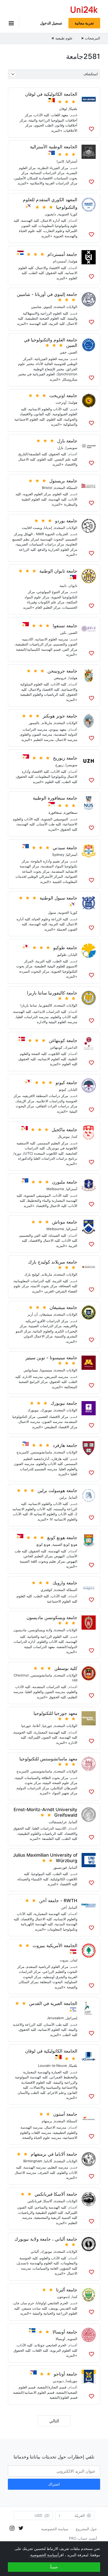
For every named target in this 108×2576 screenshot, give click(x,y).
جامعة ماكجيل (64, 1130)
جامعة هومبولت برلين (57, 1491)
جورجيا (47, 1726)
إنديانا (48, 528)
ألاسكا (48, 2201)
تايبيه (63, 585)
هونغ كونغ (43, 1544)
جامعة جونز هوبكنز (60, 716)
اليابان (73, 954)
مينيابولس (31, 1370)
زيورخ (59, 765)
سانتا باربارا (29, 1005)
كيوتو (63, 1089)
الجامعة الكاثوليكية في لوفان (51, 94)
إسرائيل (72, 2018)
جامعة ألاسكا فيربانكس (56, 2194)
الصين (73, 352)
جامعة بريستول (63, 481)
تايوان (73, 585)
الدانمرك (71, 1047)
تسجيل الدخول (51, 23)
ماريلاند (47, 723)
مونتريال (64, 1137)
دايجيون (50, 214)
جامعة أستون (65, 2114)
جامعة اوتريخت (63, 396)
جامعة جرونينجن (62, 671)
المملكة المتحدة (66, 488)
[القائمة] (13, 23)
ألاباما (48, 2161)
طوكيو (62, 954)
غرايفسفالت (58, 1822)
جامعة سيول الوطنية (58, 898)
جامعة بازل (67, 441)
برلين (63, 1497)
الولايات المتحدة (66, 307)
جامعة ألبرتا (67, 2290)
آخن (64, 1907)
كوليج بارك (32, 1274)
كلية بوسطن (66, 1668)
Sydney (58, 855)
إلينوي (48, 307)
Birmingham (33, 2161)
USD (38, 2515)
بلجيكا (73, 109)
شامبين (36, 307)
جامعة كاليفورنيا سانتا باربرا (52, 993)
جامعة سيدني (65, 848)
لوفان (63, 109)
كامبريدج (23, 1452)
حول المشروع (86, 2529)
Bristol (47, 488)
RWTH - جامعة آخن (58, 1901)
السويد (72, 2339)
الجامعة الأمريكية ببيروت (55, 1946)
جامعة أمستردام (62, 254)
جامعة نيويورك (64, 1403)
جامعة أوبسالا (65, 2332)
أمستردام (60, 261)
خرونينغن (60, 678)
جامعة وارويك (65, 1583)
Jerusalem (55, 2018)
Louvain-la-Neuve (53, 2065)
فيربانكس (34, 2201)
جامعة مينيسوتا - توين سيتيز (51, 1358)
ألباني (35, 2251)
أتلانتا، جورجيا (31, 1726)
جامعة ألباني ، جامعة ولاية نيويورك (46, 2239)
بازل (60, 448)
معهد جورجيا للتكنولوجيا (55, 1713)
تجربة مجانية (84, 23)
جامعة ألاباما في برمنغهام (54, 2154)
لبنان (74, 1960)
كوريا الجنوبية (68, 214)
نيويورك (47, 1410)
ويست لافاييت (32, 528)
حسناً (54, 2567)
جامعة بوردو (66, 521)
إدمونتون (63, 2297)
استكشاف (91, 74)
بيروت (64, 1960)
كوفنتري (46, 1590)
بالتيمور (34, 723)
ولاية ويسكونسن (40, 1630)
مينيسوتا (46, 1370)
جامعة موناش (65, 1222)
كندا (75, 1137)
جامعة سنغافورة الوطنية (55, 798)
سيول (52, 912)
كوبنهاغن (56, 1047)
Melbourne (55, 1189)
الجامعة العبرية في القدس (53, 2003)
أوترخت (61, 402)
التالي (54, 2421)
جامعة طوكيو (65, 948)
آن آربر (33, 1314)
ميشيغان (46, 1314)
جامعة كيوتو (66, 1083)
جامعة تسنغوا (65, 626)
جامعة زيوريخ (65, 758)
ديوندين (58, 2381)
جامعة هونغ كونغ (62, 1538)
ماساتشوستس (42, 1452)
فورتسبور (60, 1867)
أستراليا (72, 161)
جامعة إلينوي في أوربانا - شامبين (47, 294)
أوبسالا (60, 2339)
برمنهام (47, 2121)
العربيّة (80, 2516)
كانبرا (60, 161)
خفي (63, 352)
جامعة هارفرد (65, 1445)
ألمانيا (73, 1497)
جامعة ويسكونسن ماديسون (52, 1618)
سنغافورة (71, 812)
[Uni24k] (84, 10)
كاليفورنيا (46, 1005)
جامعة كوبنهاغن (63, 1040)
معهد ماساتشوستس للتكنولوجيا (48, 1759)
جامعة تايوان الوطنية (58, 571)
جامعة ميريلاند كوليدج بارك (53, 1262)
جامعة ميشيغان (63, 1307)
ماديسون (20, 1630)
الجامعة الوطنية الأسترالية (54, 147)
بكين (63, 633)
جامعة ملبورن (65, 1182)
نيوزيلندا (72, 2381)
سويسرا (71, 448)
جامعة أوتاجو (66, 2374)
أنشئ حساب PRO (83, 2538)
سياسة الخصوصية (55, 2529)
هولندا (73, 261)
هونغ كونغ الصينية (65, 1544)
